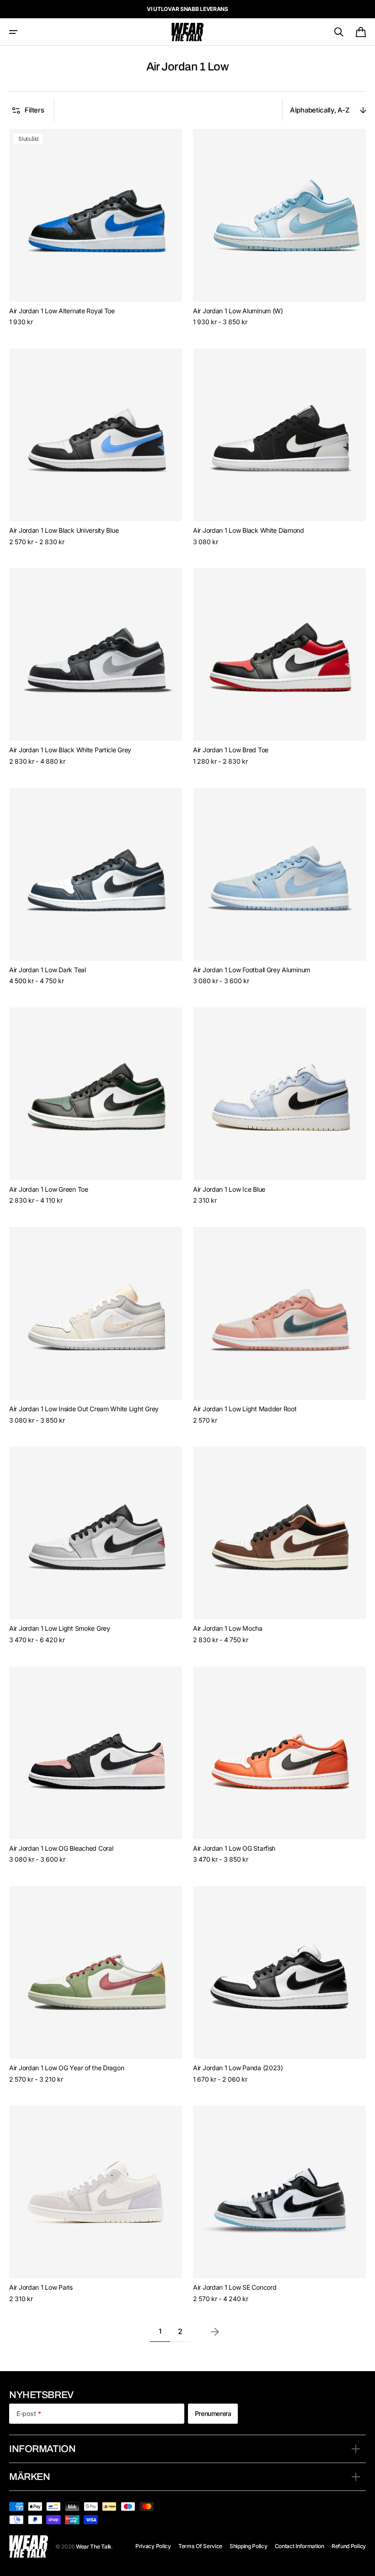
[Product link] (96, 228)
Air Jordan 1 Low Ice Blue (229, 1189)
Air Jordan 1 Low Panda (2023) (238, 2068)
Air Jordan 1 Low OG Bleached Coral (61, 1848)
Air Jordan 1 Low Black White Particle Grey (70, 750)
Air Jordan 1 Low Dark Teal (48, 970)
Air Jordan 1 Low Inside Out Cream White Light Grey (84, 1409)
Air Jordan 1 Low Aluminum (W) (238, 311)
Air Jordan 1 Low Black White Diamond (249, 530)
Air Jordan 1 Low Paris (41, 2287)
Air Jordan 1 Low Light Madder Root (245, 1409)
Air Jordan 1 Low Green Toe (49, 1189)
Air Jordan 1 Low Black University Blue (64, 530)
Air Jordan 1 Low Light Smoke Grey (60, 1628)
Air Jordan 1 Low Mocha (228, 1628)
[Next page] (215, 2332)
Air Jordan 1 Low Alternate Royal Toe (62, 311)
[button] (13, 32)
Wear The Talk (94, 2547)
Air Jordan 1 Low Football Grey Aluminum (252, 970)
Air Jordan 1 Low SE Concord (235, 2287)
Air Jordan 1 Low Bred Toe (231, 750)
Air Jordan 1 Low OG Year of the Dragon (67, 2068)
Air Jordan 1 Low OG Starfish (234, 1848)
